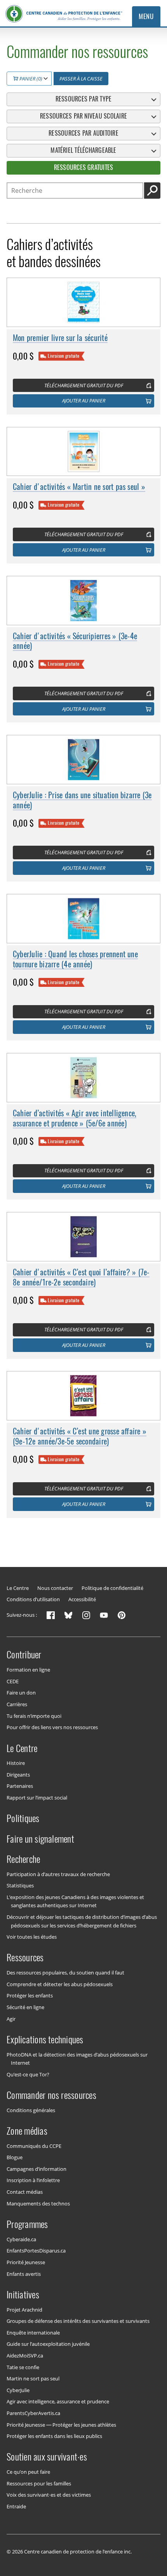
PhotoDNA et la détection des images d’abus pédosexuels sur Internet (77, 2058)
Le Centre (18, 1588)
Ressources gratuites (84, 167)
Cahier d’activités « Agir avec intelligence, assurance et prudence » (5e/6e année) (75, 1118)
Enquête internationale (33, 2332)
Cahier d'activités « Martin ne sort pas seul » (79, 487)
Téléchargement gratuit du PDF (84, 385)
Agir (11, 2018)
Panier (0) (30, 79)
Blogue (15, 2157)
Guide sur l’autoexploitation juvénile (48, 2344)
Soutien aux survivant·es (47, 2457)
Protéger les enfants (30, 1995)
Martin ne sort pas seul (33, 2378)
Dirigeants (18, 1775)
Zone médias (27, 2131)
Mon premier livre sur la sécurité (60, 338)
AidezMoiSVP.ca (25, 2356)
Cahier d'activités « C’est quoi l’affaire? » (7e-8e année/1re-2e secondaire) (81, 1277)
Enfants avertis (24, 2273)
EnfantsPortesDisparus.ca (36, 2251)
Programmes (27, 2224)
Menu (146, 16)
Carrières (17, 1704)
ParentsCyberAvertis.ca (33, 2413)
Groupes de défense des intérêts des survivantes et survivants (78, 2321)
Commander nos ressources (51, 2095)
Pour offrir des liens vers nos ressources (52, 1727)
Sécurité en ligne (25, 2007)
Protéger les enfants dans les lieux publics (54, 2436)
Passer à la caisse (81, 79)
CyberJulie (18, 2390)
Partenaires (20, 1786)
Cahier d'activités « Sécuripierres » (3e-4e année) (75, 641)
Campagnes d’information (37, 2169)
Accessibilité (82, 1599)
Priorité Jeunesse (26, 2262)
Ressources (25, 1957)
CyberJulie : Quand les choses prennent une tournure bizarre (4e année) (75, 959)
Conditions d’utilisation (33, 1599)
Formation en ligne (28, 1670)
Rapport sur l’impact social (37, 1798)
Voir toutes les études (32, 1937)
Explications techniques (45, 2039)
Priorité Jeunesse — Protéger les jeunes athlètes (61, 2424)
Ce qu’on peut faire (28, 2472)
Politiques (23, 1818)
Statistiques (20, 1885)
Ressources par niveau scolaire (83, 116)
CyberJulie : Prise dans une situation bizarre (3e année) (82, 800)
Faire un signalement (40, 1838)
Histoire (16, 1763)
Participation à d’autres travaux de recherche (58, 1874)
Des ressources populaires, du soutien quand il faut (65, 1973)
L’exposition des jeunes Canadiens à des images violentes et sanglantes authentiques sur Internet (75, 1901)
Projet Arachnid (24, 2309)
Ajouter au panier (84, 400)
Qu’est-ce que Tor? (28, 2074)
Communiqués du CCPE (34, 2146)
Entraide (16, 2506)
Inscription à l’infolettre (33, 2180)
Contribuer (24, 1654)
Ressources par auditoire (83, 133)
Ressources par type (84, 99)
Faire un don (21, 1693)
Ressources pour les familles (39, 2483)
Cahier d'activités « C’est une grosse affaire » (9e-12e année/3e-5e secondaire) (80, 1436)
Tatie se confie (23, 2367)
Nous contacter (55, 1588)
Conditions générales (31, 2110)
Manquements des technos (38, 2203)
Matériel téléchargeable (83, 150)
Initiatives (23, 2294)
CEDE (13, 1681)
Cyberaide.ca (21, 2239)
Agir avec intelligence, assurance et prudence (58, 2401)
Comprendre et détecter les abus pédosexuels (60, 1984)
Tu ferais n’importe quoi (34, 1716)
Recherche (23, 1859)
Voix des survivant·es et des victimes (49, 2495)
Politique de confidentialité (112, 1588)
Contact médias (25, 2192)
